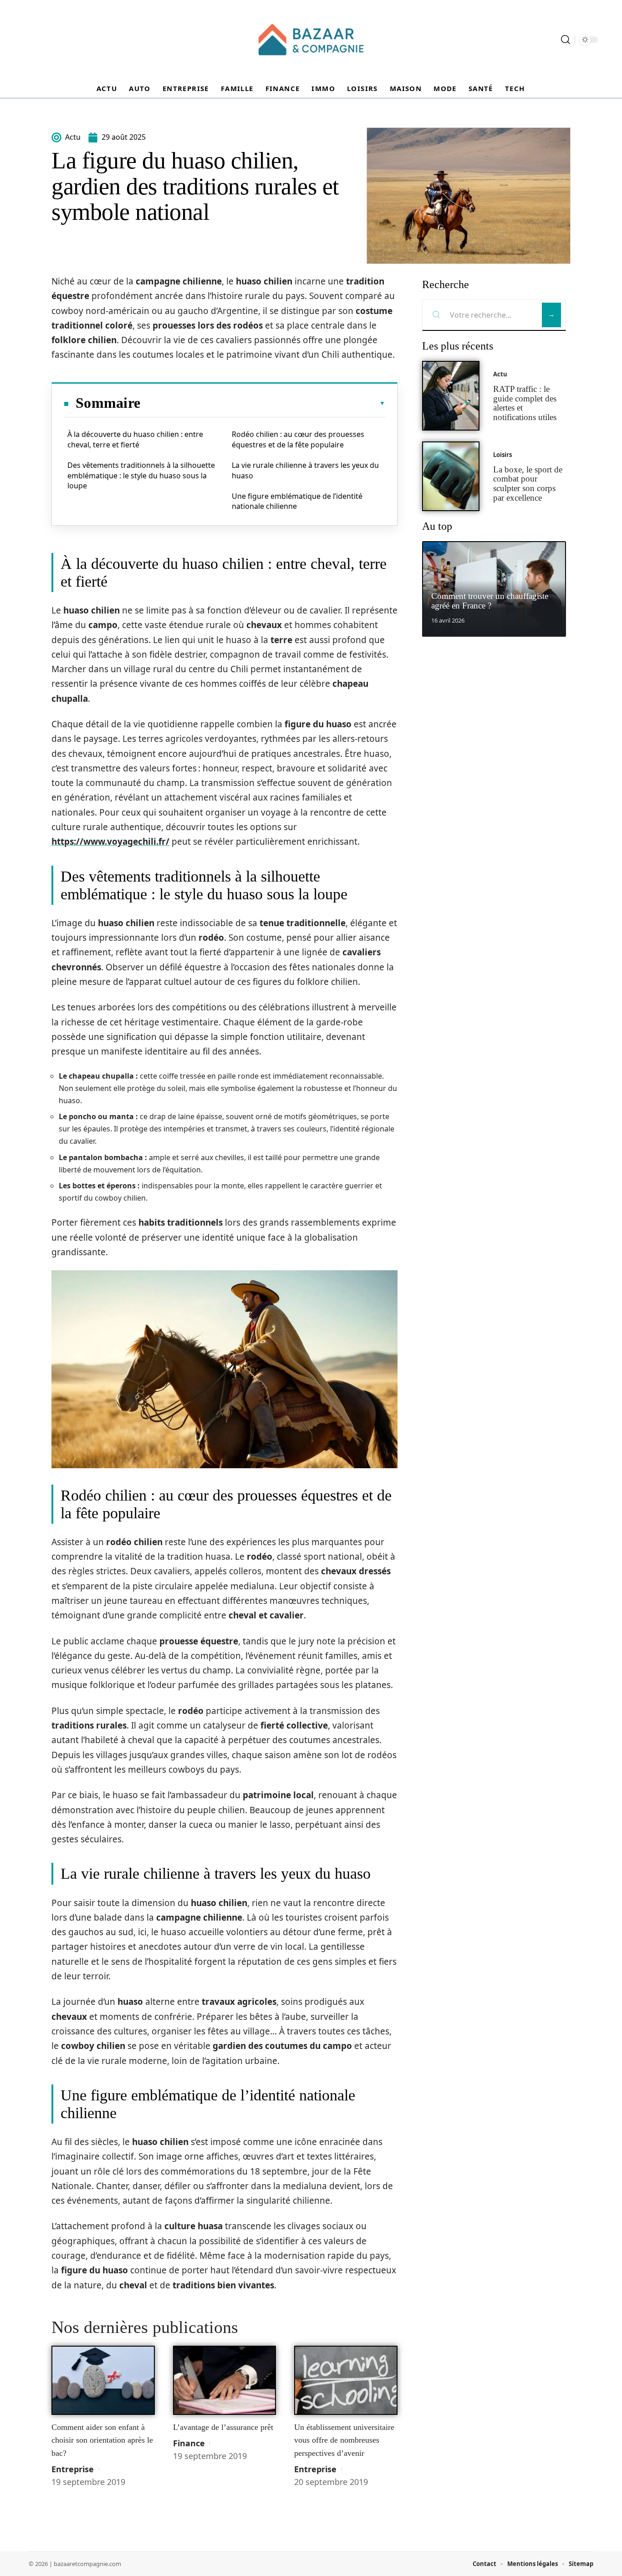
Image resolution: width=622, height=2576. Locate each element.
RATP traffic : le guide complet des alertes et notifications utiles (525, 403)
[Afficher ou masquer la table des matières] (263, 403)
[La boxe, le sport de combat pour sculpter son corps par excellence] (451, 476)
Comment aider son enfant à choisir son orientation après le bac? (102, 2440)
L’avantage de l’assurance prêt (223, 2427)
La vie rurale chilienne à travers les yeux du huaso (305, 470)
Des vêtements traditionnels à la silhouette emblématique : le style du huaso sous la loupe (141, 475)
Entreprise (73, 2469)
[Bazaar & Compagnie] (311, 40)
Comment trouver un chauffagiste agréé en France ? (490, 601)
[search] (566, 40)
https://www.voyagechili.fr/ (110, 842)
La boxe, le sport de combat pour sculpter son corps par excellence (528, 484)
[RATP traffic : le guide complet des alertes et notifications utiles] (451, 396)
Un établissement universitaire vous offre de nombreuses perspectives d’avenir (344, 2440)
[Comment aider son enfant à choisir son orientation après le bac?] (103, 2380)
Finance (189, 2443)
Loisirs (502, 455)
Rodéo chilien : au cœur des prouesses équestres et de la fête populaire (298, 439)
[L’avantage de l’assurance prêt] (225, 2380)
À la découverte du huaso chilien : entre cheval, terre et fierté (135, 439)
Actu (500, 374)
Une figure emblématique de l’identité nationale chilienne (297, 501)
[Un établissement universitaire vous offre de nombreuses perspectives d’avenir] (346, 2380)
